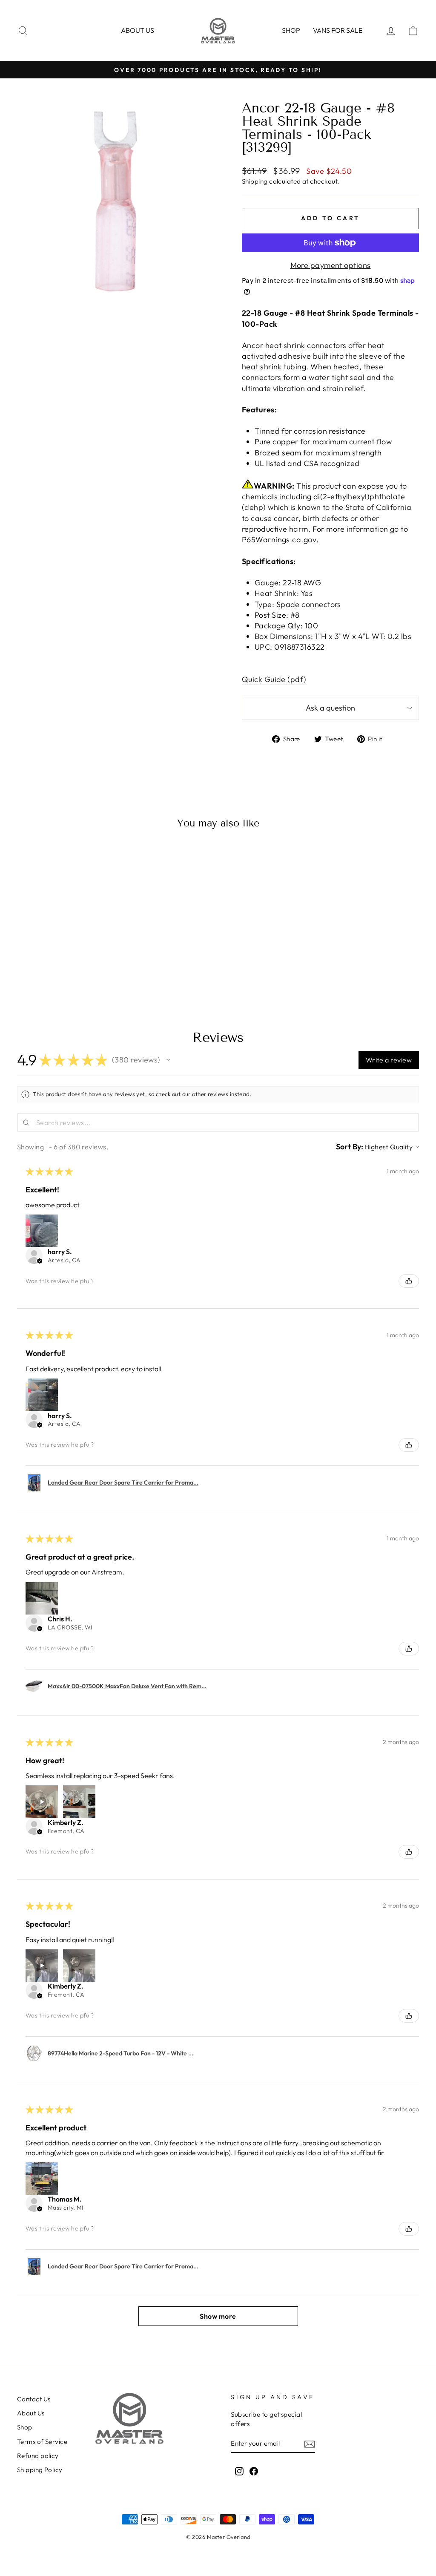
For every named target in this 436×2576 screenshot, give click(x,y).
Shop (291, 30)
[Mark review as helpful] (409, 1281)
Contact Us (34, 2399)
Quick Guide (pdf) (274, 679)
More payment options (331, 265)
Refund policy (38, 2456)
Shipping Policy (40, 2470)
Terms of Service (42, 2442)
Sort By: (350, 1147)
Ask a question (330, 708)
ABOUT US (138, 30)
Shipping (255, 181)
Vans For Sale (338, 30)
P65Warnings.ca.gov (279, 540)
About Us (31, 2413)
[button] (168, 1060)
